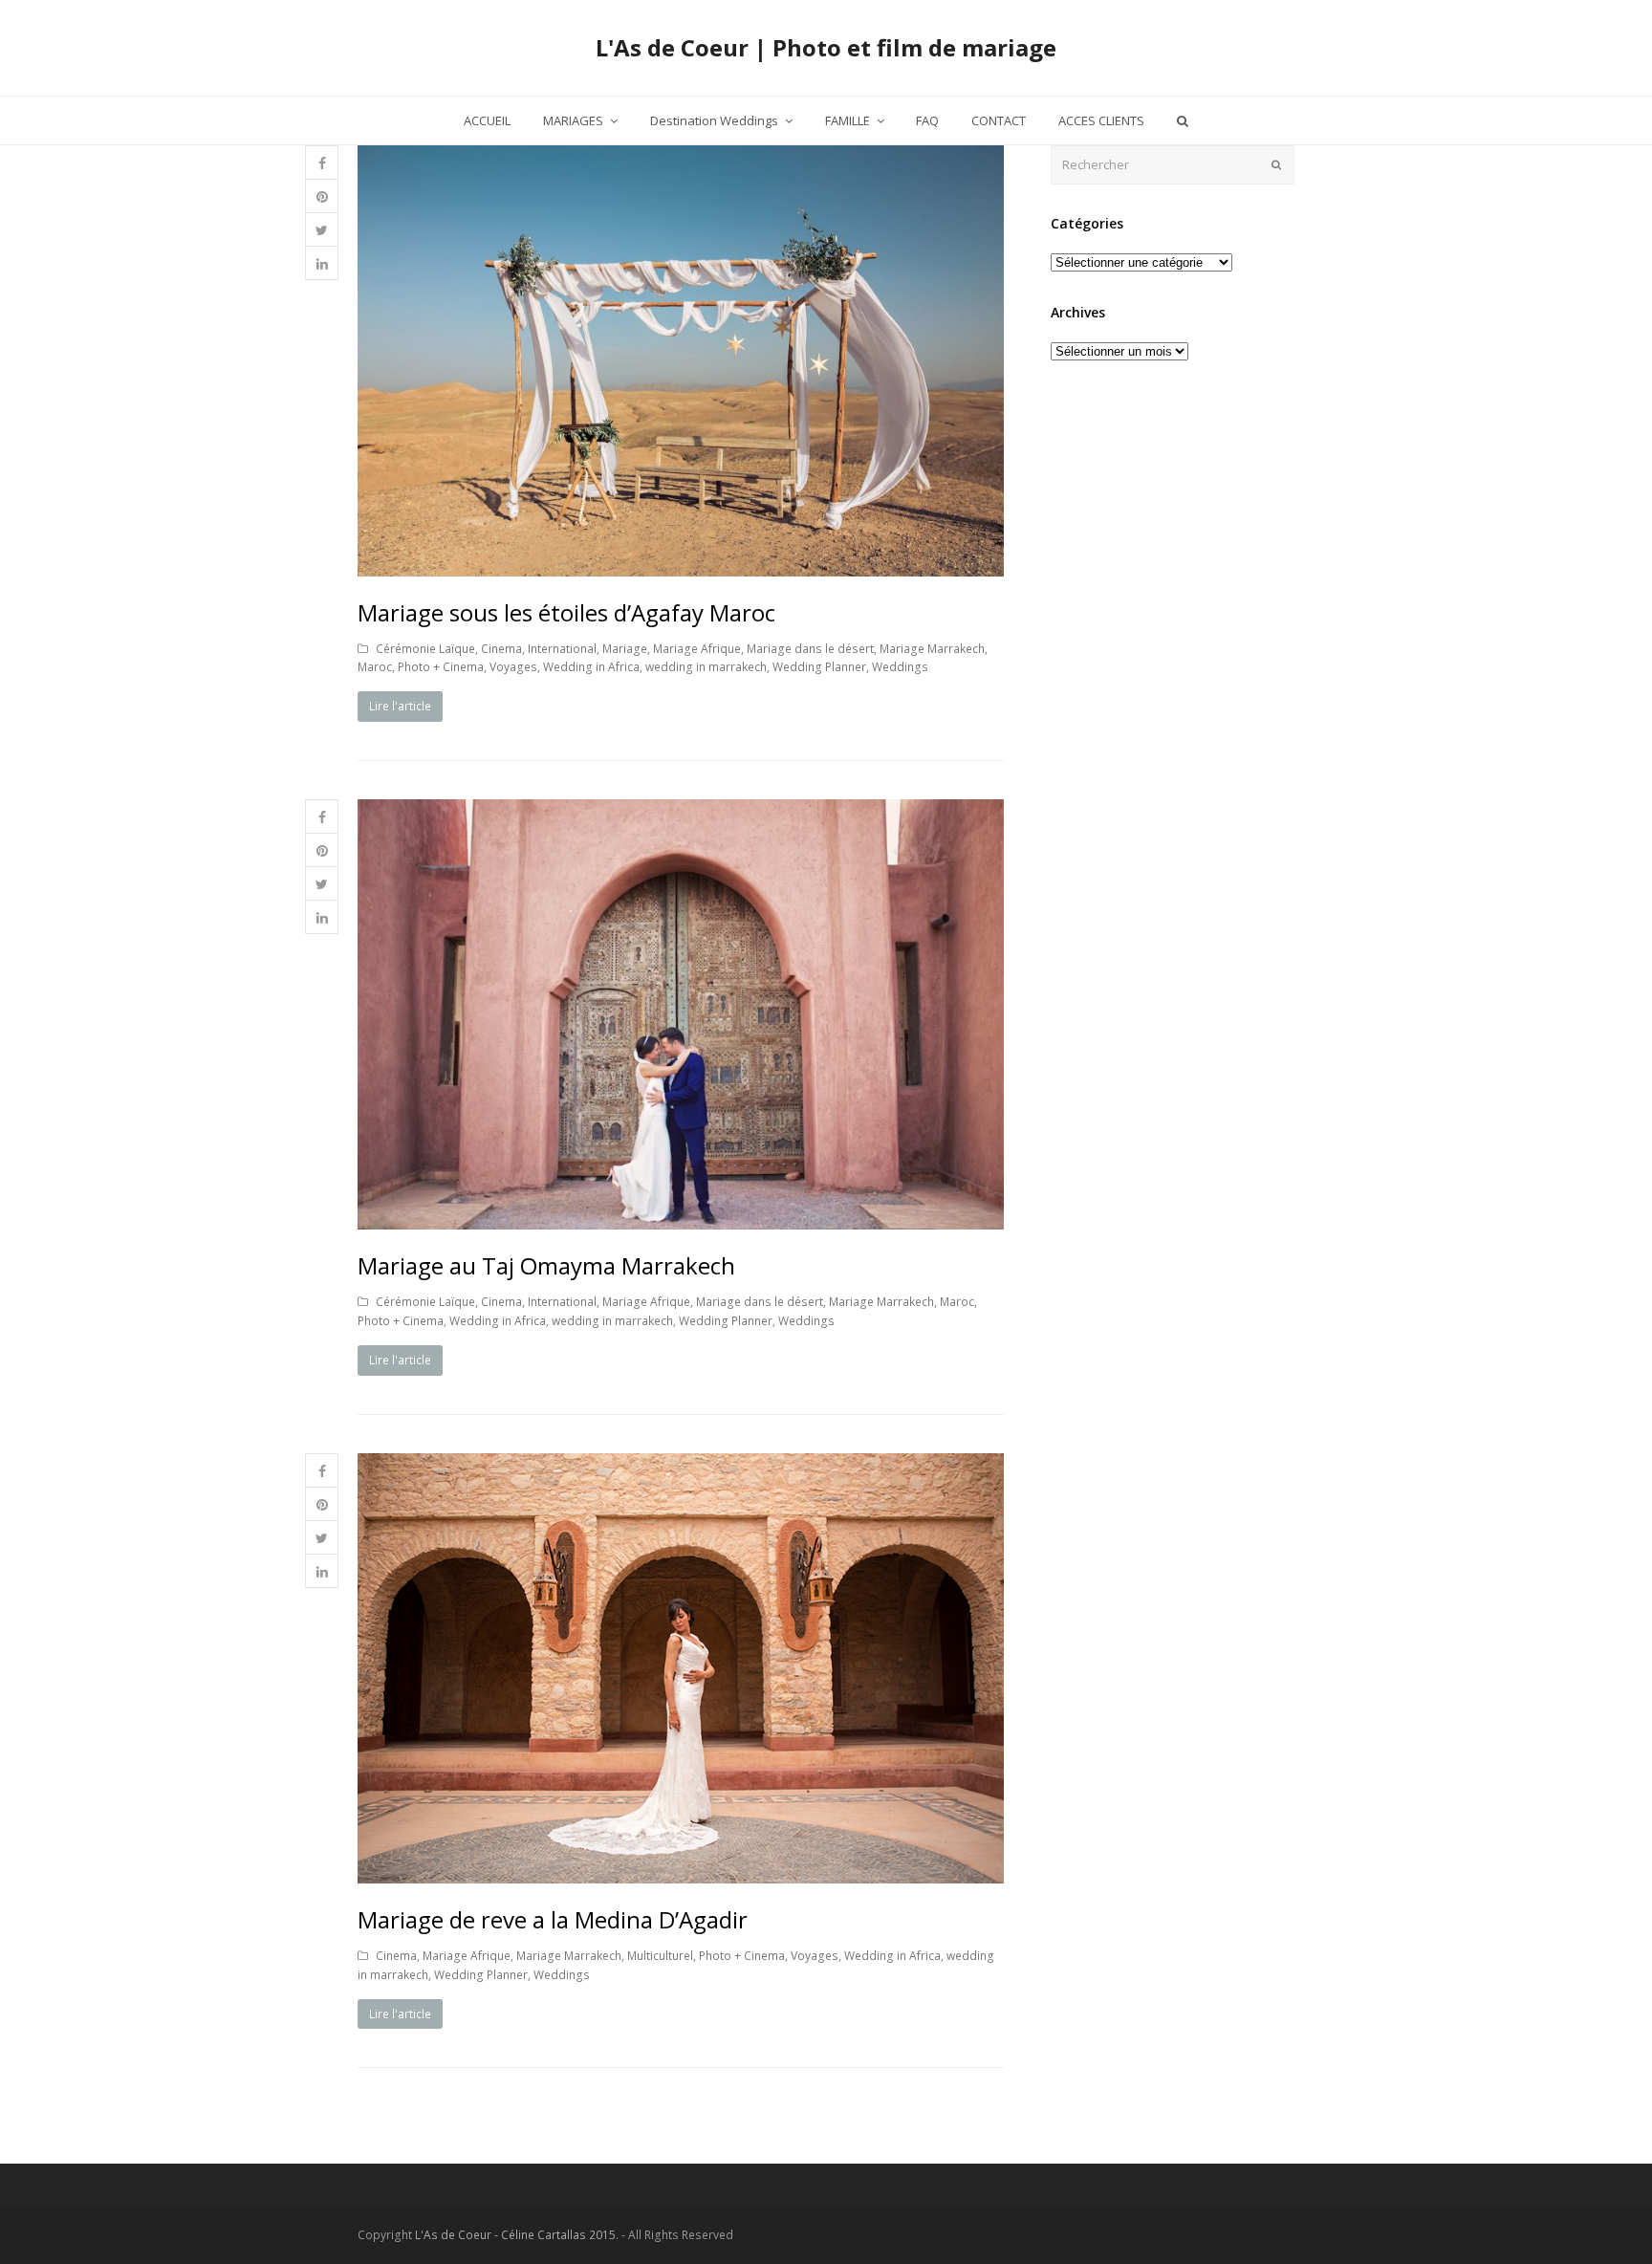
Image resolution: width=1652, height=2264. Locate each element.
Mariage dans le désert (810, 649)
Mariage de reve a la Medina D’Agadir (553, 1919)
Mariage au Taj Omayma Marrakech (546, 1265)
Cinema (501, 649)
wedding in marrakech (706, 667)
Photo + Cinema (441, 667)
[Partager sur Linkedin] (322, 263)
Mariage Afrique (697, 649)
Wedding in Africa (591, 667)
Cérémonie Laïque (425, 649)
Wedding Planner (819, 667)
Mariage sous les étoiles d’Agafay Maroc (566, 612)
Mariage (625, 649)
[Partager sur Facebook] (322, 163)
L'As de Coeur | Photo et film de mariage (826, 47)
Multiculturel (660, 1956)
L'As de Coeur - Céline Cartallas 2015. (517, 2235)
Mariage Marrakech (932, 649)
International (562, 649)
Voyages (513, 667)
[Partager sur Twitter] (322, 230)
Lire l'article (400, 706)
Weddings (900, 667)
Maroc (375, 667)
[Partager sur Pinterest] (322, 196)
